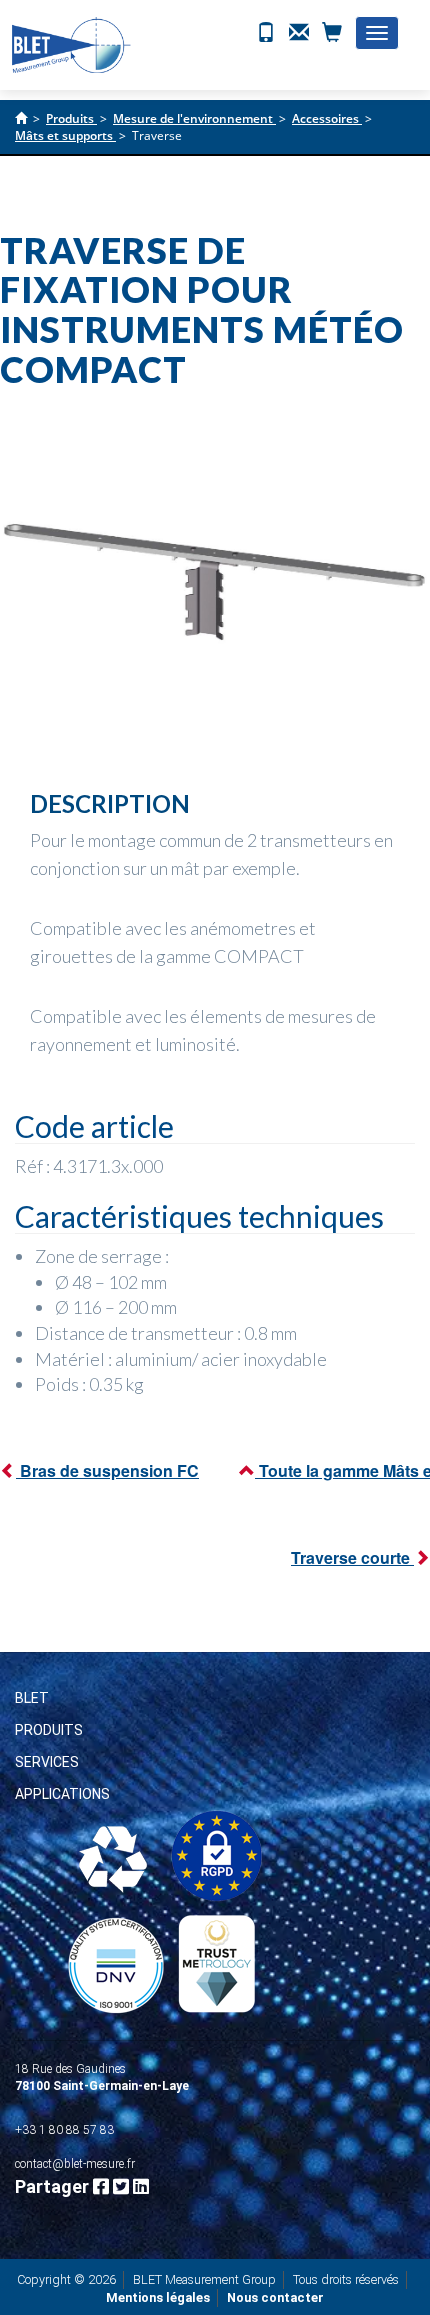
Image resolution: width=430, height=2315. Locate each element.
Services (47, 1762)
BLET (32, 1698)
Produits (49, 1730)
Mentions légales (158, 2297)
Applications (62, 1794)
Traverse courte (352, 1557)
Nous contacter (275, 2297)
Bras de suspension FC (107, 1470)
